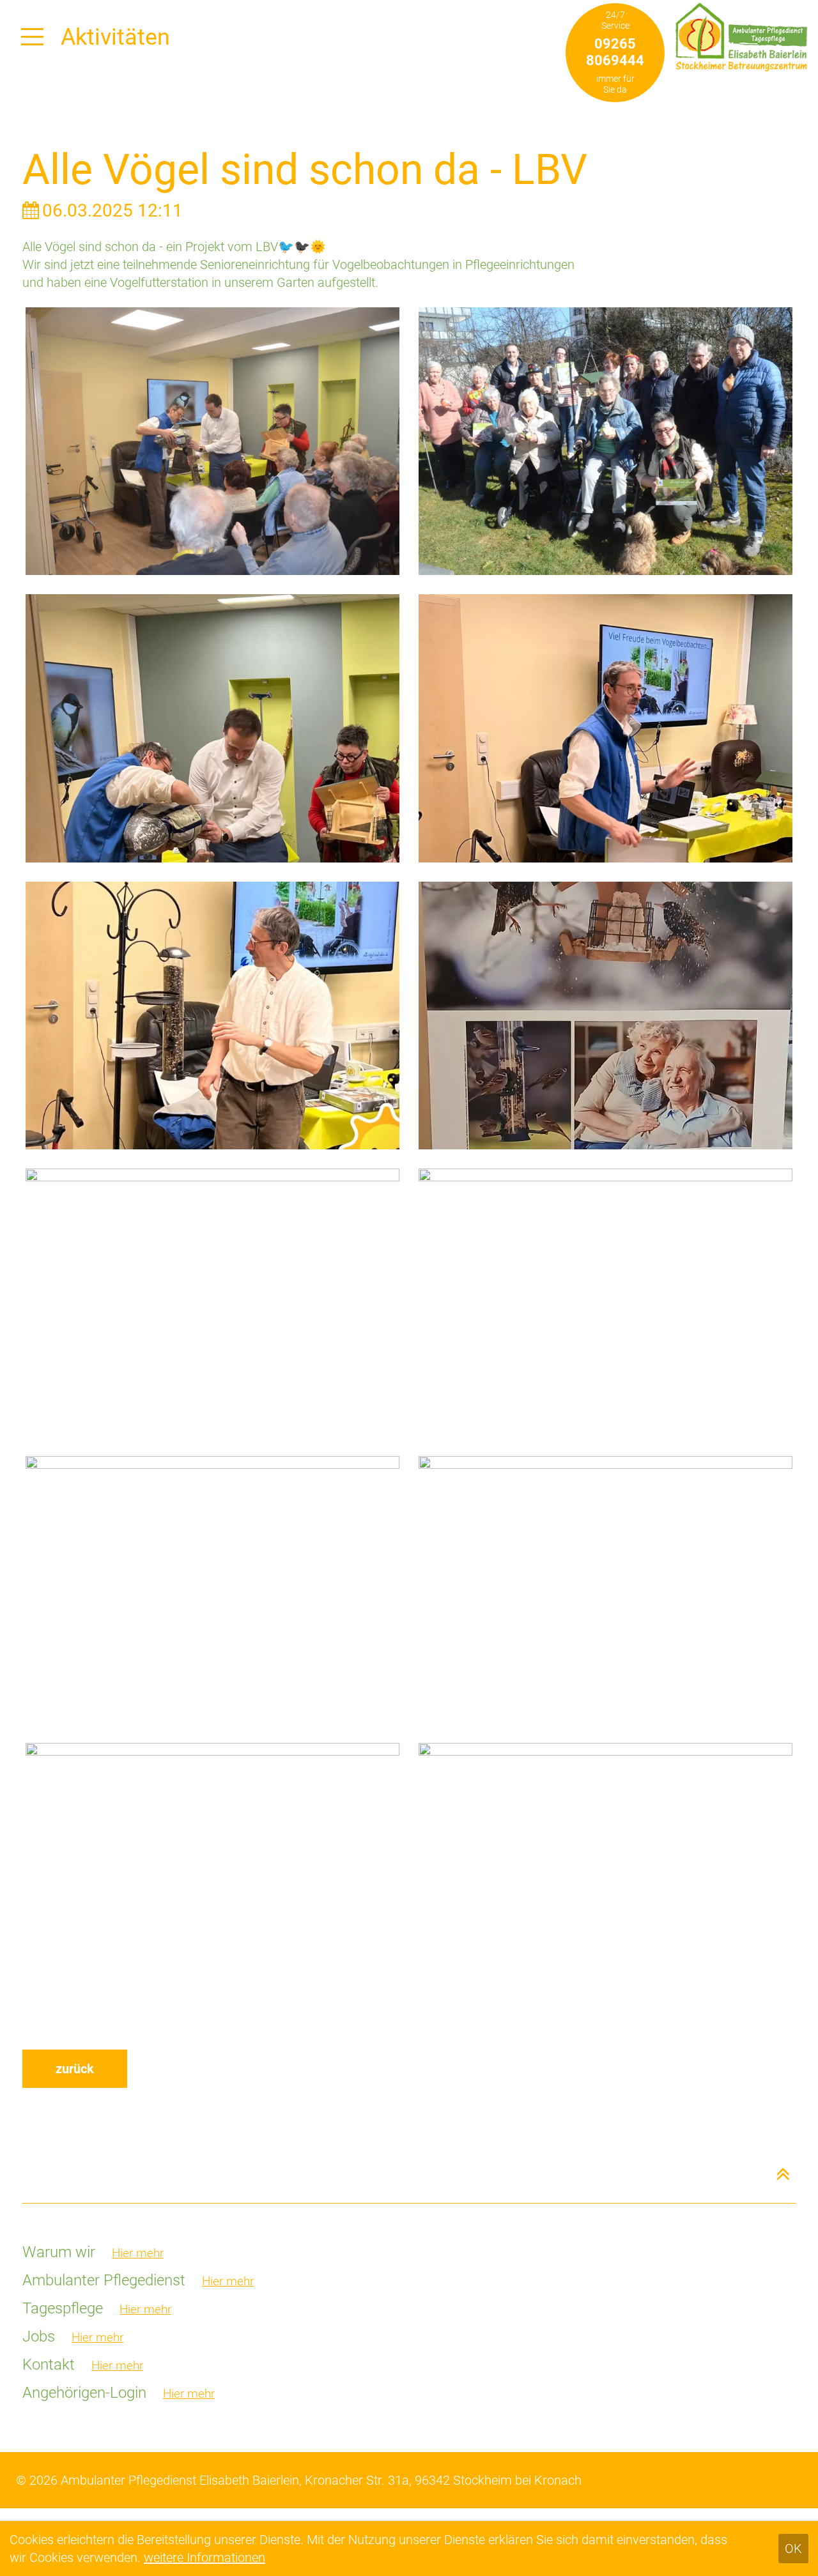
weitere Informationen (204, 2557)
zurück (75, 2069)
